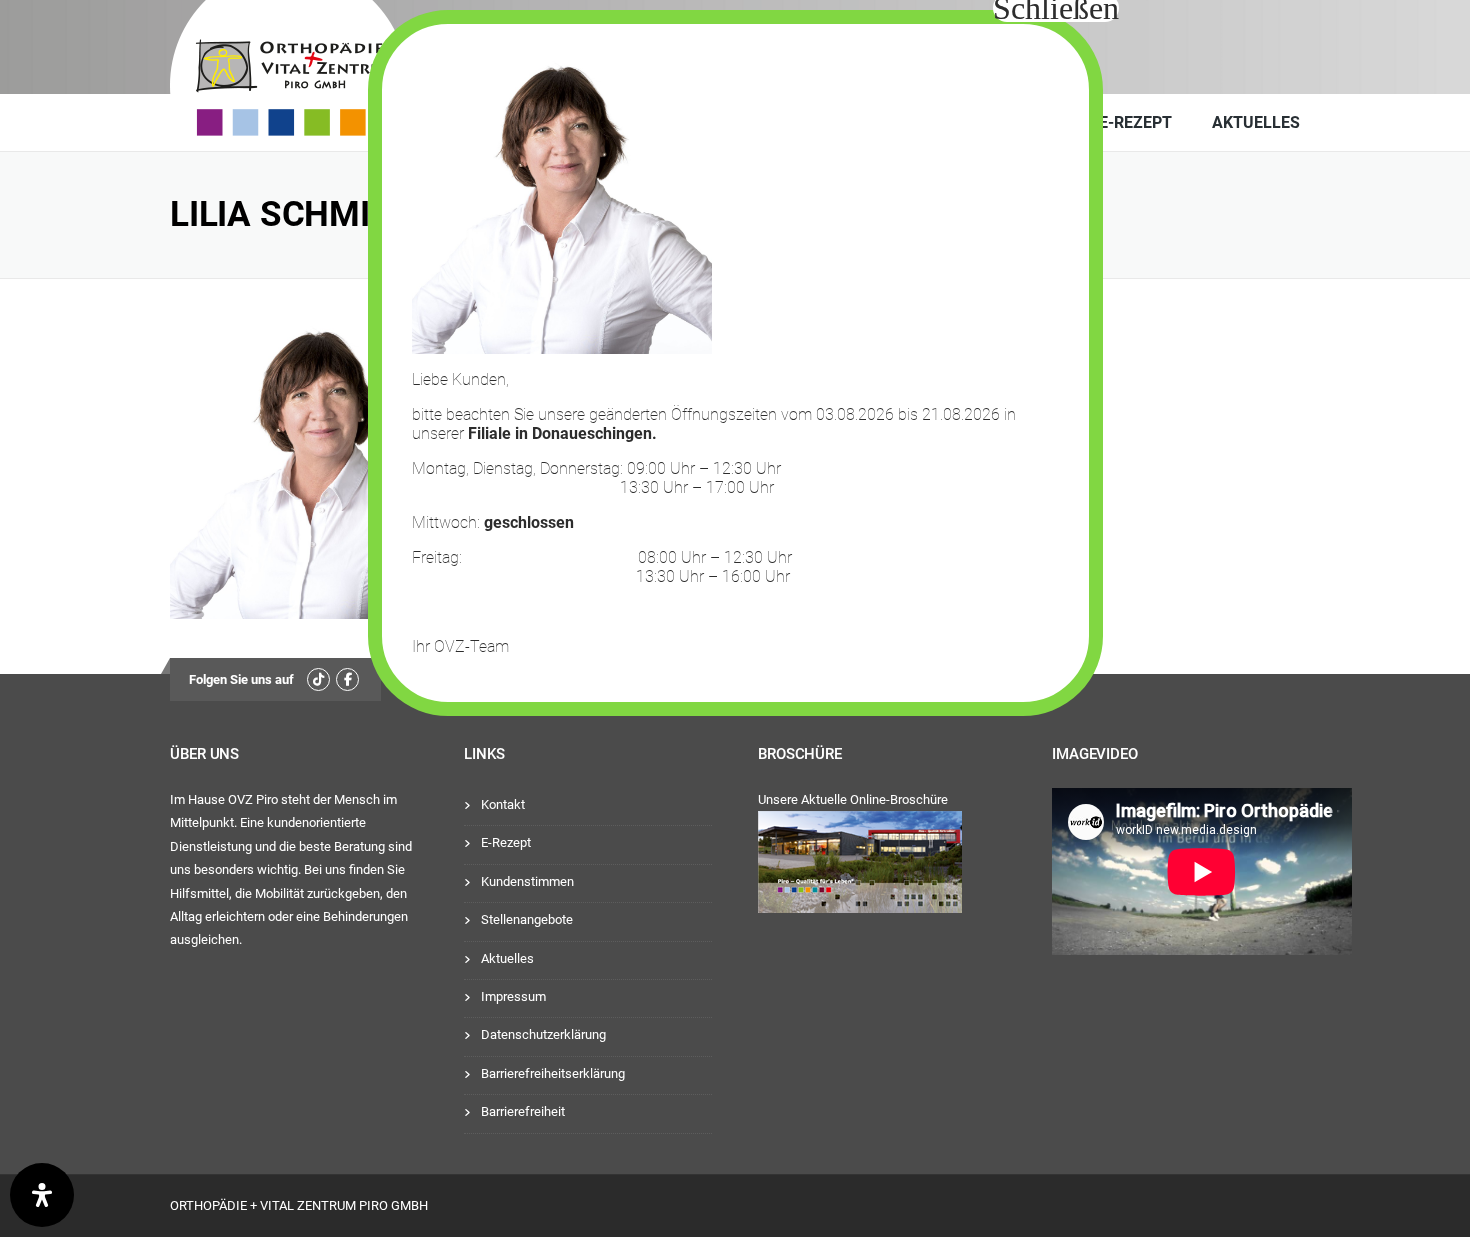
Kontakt (503, 804)
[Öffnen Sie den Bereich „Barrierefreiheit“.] (42, 1195)
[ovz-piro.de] (321, 73)
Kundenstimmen (527, 881)
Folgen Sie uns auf (241, 679)
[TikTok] (318, 679)
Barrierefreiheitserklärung (553, 1073)
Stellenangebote (527, 919)
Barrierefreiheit (523, 1111)
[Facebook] (347, 679)
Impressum (513, 996)
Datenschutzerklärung (543, 1034)
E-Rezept (1135, 122)
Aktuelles (1256, 122)
